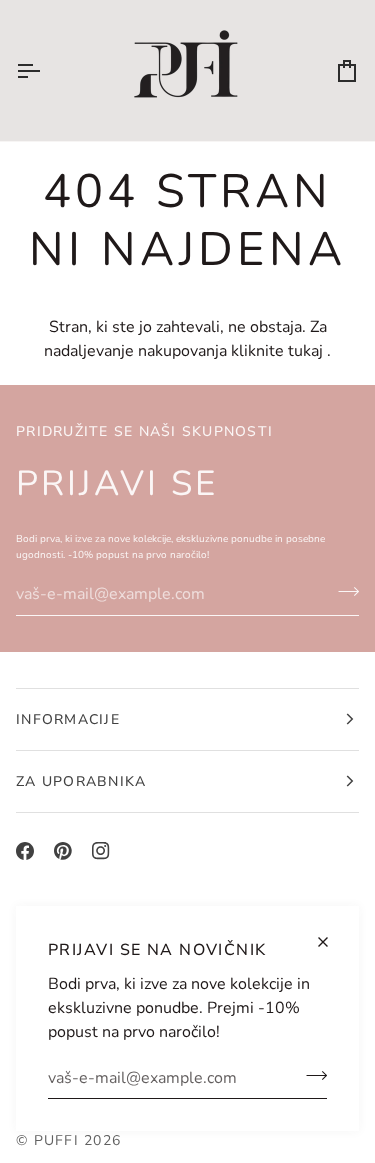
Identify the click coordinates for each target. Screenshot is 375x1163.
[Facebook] (25, 851)
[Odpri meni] (46, 70)
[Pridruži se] (310, 1075)
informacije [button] (68, 719)
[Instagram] (101, 851)
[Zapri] (331, 942)
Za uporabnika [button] (81, 781)
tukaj (305, 351)
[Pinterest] (63, 851)
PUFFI (56, 1140)
